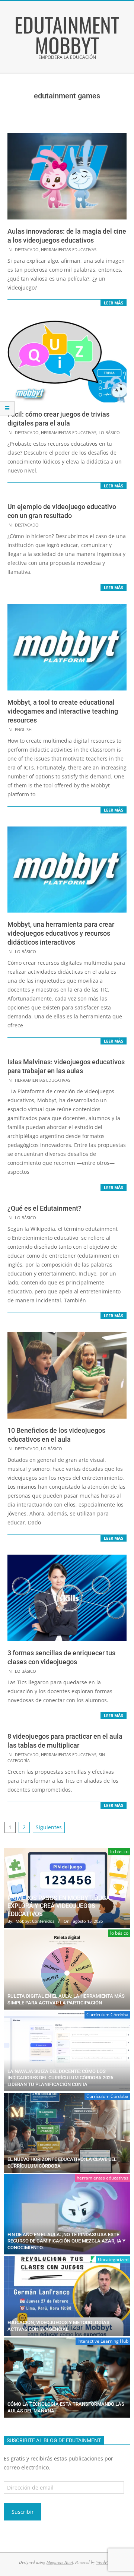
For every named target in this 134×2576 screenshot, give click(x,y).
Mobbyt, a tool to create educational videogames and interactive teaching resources (63, 711)
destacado (27, 249)
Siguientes (49, 1827)
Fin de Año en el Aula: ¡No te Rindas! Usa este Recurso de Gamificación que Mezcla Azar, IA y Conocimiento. (66, 2241)
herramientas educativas (69, 249)
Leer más (114, 303)
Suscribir (23, 2512)
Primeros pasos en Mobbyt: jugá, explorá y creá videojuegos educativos (60, 1906)
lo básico (109, 432)
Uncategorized (113, 2259)
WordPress (105, 2562)
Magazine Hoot (60, 2562)
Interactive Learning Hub (103, 2341)
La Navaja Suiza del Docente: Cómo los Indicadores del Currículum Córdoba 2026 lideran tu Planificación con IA (60, 2078)
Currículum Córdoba (107, 2015)
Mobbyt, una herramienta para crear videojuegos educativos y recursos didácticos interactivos (61, 933)
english (23, 729)
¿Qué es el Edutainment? (44, 1208)
